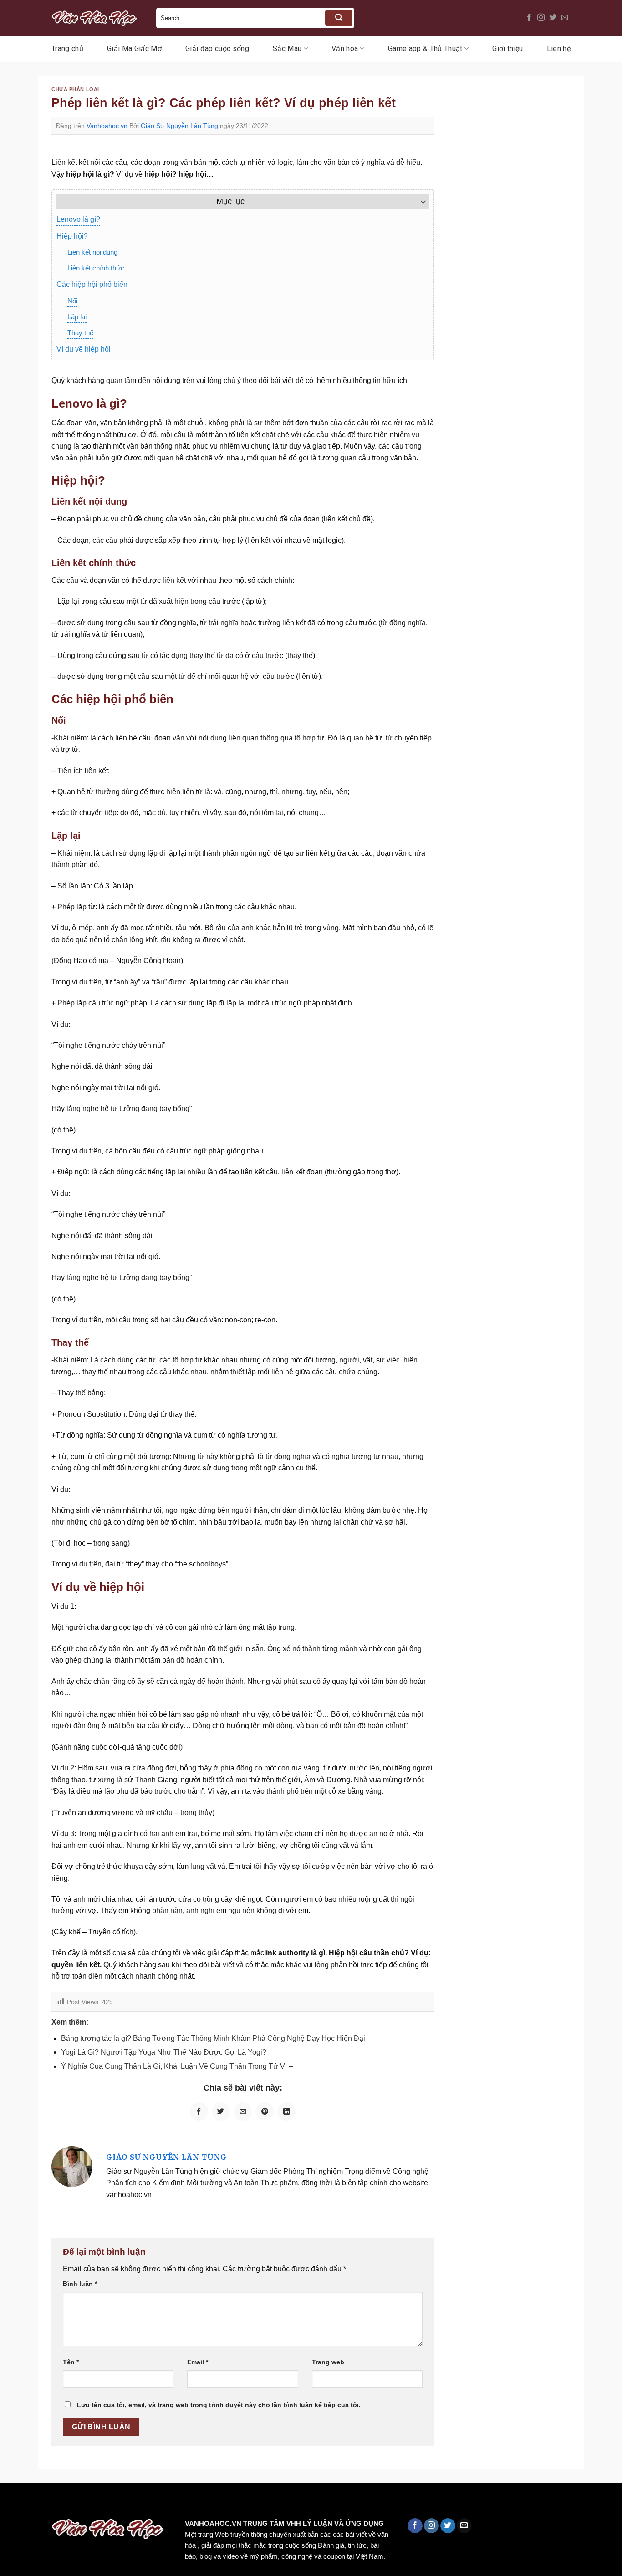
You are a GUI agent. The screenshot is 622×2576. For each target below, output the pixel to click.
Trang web (328, 2362)
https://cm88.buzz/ (116, 2502)
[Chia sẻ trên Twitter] (221, 2112)
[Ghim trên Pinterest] (265, 2112)
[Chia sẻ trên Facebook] (199, 2112)
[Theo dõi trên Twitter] (553, 18)
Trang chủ (67, 48)
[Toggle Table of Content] (419, 202)
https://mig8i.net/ (181, 2502)
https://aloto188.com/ (252, 2502)
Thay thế (80, 333)
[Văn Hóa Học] (97, 18)
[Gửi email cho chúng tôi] (565, 18)
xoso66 (41, 2502)
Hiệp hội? (72, 236)
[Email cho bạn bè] (243, 2112)
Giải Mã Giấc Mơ (134, 48)
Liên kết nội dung (92, 252)
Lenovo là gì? (78, 219)
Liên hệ (559, 48)
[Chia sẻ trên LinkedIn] (286, 2112)
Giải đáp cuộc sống (217, 48)
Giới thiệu (507, 48)
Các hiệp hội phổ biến (92, 284)
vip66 (71, 2502)
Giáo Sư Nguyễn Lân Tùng (179, 126)
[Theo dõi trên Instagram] (541, 18)
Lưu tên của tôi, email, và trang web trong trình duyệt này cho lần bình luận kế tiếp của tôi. (219, 2405)
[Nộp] (339, 18)
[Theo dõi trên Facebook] (529, 18)
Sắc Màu (287, 48)
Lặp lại (77, 317)
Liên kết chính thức (96, 268)
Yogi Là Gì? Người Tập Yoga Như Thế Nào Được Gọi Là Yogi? (164, 2052)
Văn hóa (345, 48)
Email (198, 2362)
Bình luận (80, 2284)
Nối (72, 301)
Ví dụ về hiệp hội (84, 349)
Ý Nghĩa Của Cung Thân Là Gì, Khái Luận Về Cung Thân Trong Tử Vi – (177, 2066)
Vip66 (11, 2502)
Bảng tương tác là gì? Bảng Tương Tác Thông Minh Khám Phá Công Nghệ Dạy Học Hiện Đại (213, 2038)
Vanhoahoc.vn (107, 126)
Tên (71, 2362)
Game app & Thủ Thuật (425, 48)
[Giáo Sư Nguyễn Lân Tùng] (72, 2166)
